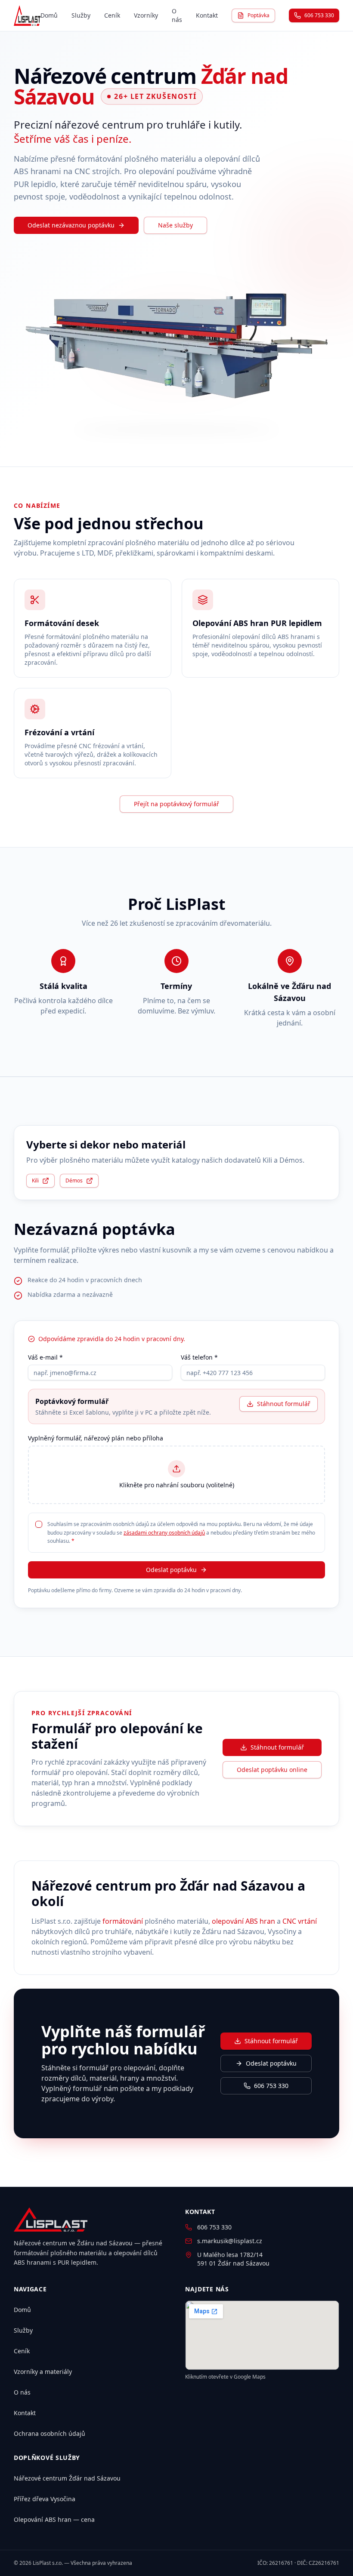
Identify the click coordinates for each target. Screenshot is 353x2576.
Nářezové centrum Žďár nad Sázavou (67, 2478)
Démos (74, 1181)
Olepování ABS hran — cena (54, 2519)
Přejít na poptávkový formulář (176, 804)
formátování (123, 1921)
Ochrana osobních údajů (50, 2433)
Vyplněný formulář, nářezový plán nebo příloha (96, 1438)
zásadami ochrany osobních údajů (164, 1533)
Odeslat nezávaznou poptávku (71, 225)
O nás (177, 15)
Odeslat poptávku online (272, 1770)
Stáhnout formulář (284, 1404)
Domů (49, 15)
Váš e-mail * (45, 1357)
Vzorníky (146, 15)
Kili (35, 1181)
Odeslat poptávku (171, 1570)
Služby (81, 15)
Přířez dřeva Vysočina (45, 2499)
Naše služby (175, 225)
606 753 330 (319, 15)
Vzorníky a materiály (43, 2372)
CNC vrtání (300, 1921)
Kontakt (207, 15)
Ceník (112, 15)
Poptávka (259, 15)
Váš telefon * (199, 1357)
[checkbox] (39, 1524)
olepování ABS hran (243, 1921)
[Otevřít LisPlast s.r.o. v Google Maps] (262, 2335)
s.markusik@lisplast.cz (230, 2241)
